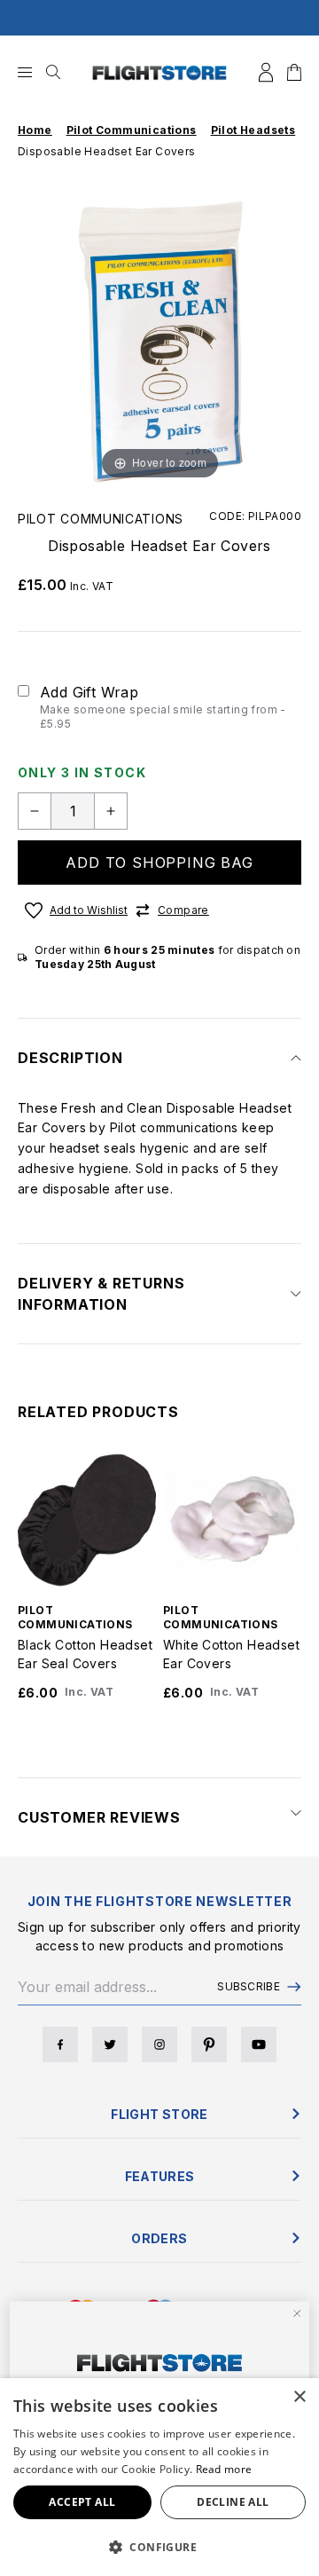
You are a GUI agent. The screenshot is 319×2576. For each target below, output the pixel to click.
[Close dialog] (297, 2313)
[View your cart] (294, 72)
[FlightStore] (159, 72)
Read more (224, 2469)
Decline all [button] (233, 2502)
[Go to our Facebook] (60, 2044)
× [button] (299, 2397)
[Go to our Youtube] (259, 2044)
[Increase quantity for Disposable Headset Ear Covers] (111, 811)
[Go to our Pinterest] (209, 2044)
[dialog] (159, 2477)
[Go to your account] (266, 72)
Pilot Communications (101, 519)
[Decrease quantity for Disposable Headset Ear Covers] (35, 811)
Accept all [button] (82, 2502)
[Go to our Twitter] (110, 2044)
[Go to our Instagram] (159, 2044)
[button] (159, 2547)
